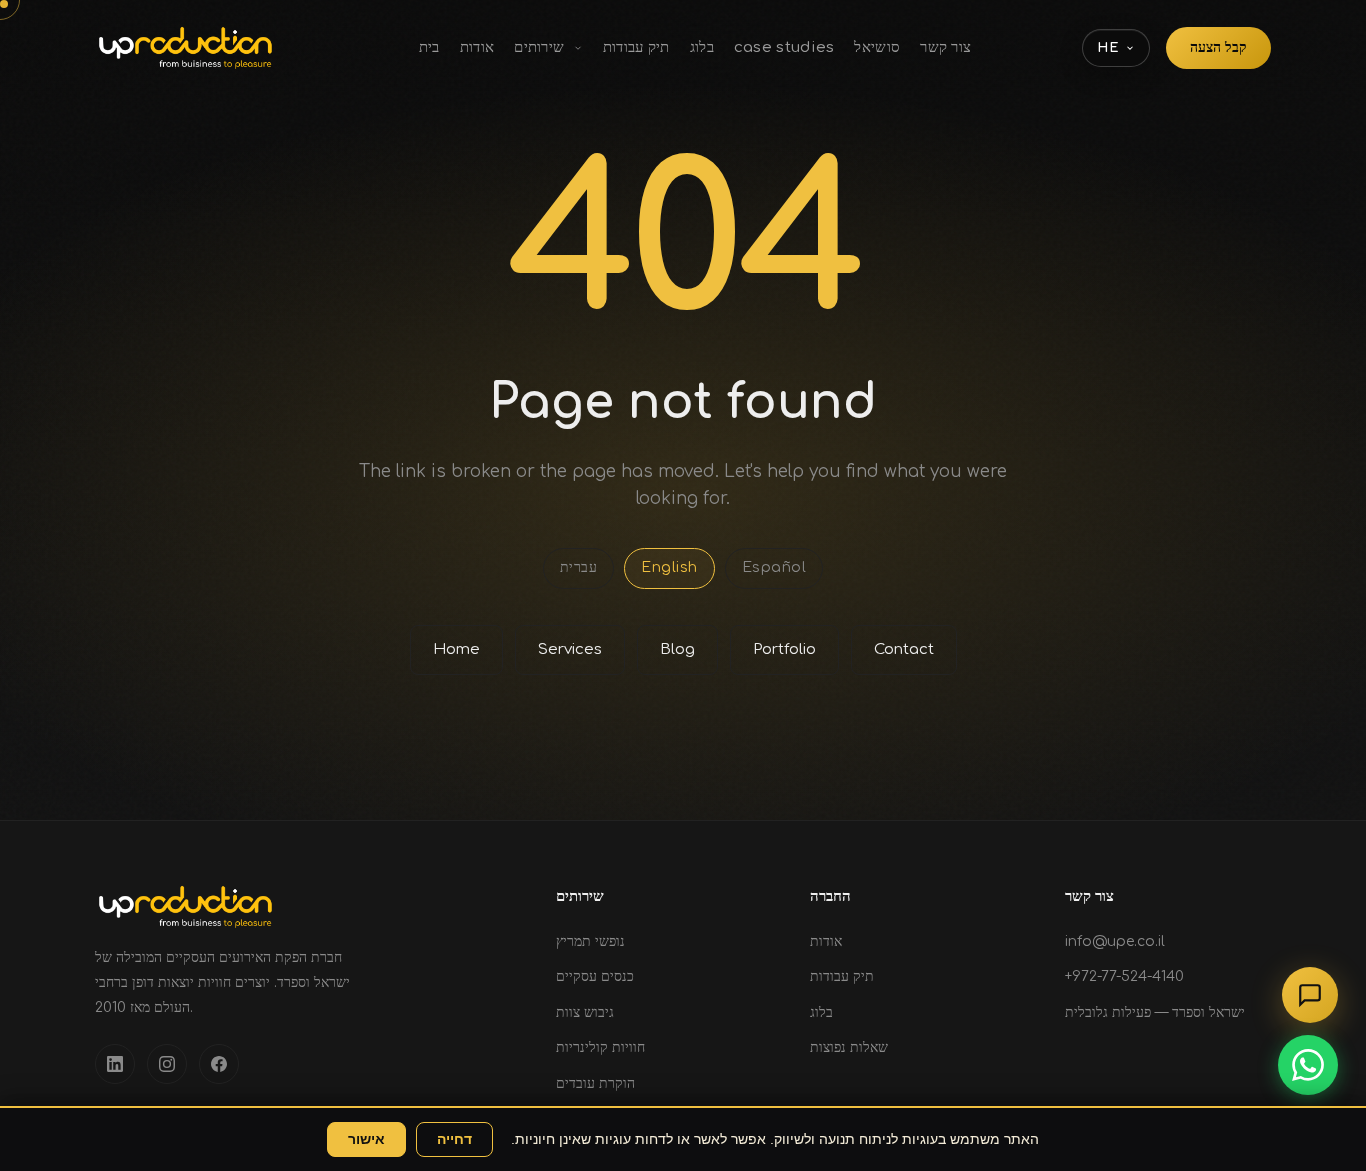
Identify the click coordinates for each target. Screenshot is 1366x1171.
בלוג (702, 47)
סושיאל (877, 47)
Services (570, 649)
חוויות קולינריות (600, 1047)
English (669, 567)
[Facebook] (219, 1064)
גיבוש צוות (585, 1012)
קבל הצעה (1218, 47)
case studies (784, 47)
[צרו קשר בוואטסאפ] (1308, 1065)
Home (456, 649)
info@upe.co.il (1115, 941)
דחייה (454, 1139)
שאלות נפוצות (849, 1047)
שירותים (541, 47)
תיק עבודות (636, 47)
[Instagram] (167, 1064)
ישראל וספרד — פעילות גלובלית (1155, 1012)
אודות (477, 47)
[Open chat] (1310, 995)
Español (774, 567)
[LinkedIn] (115, 1064)
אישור (366, 1139)
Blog (677, 649)
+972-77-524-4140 (1124, 976)
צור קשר (945, 47)
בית (429, 47)
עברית (579, 567)
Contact (904, 649)
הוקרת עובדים (595, 1083)
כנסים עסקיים (595, 976)
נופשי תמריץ (590, 941)
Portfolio (784, 649)
